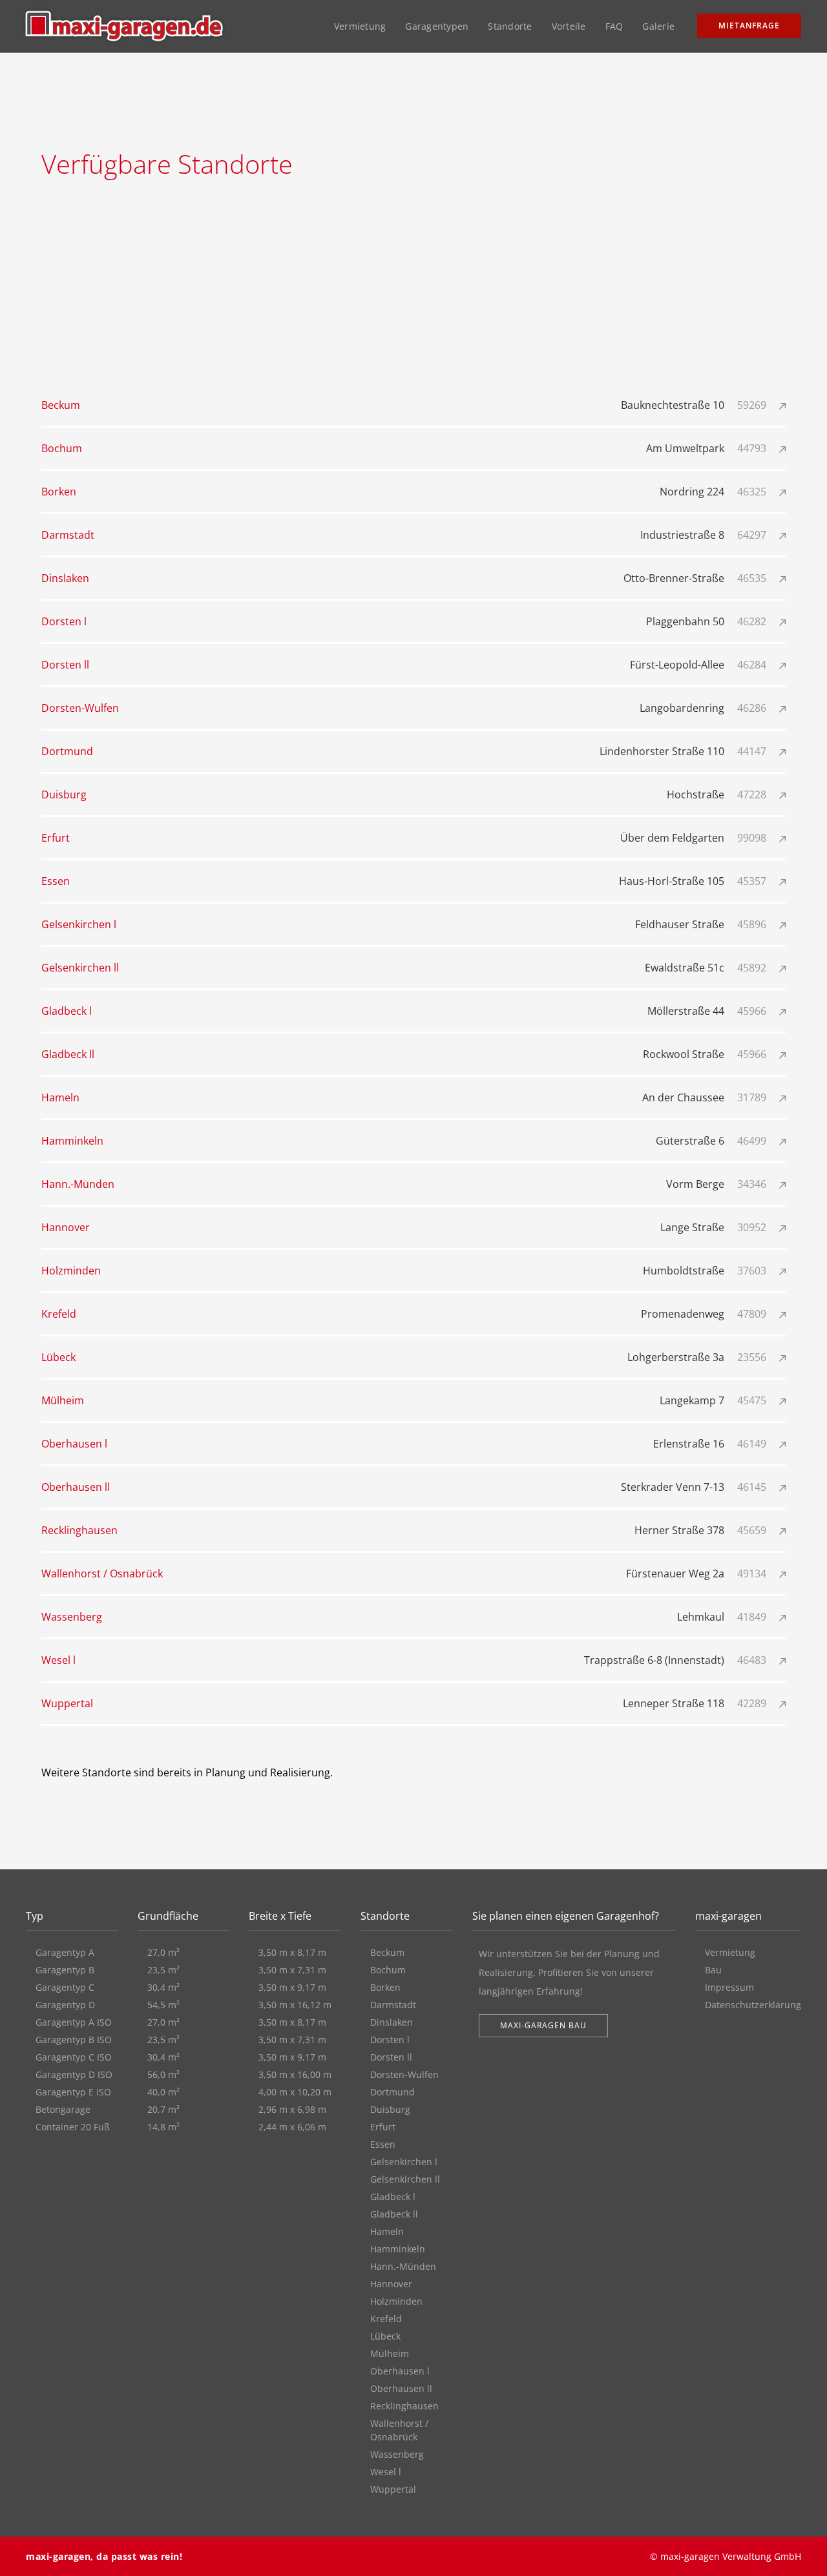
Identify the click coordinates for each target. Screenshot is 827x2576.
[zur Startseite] (124, 26)
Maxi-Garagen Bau (543, 2025)
